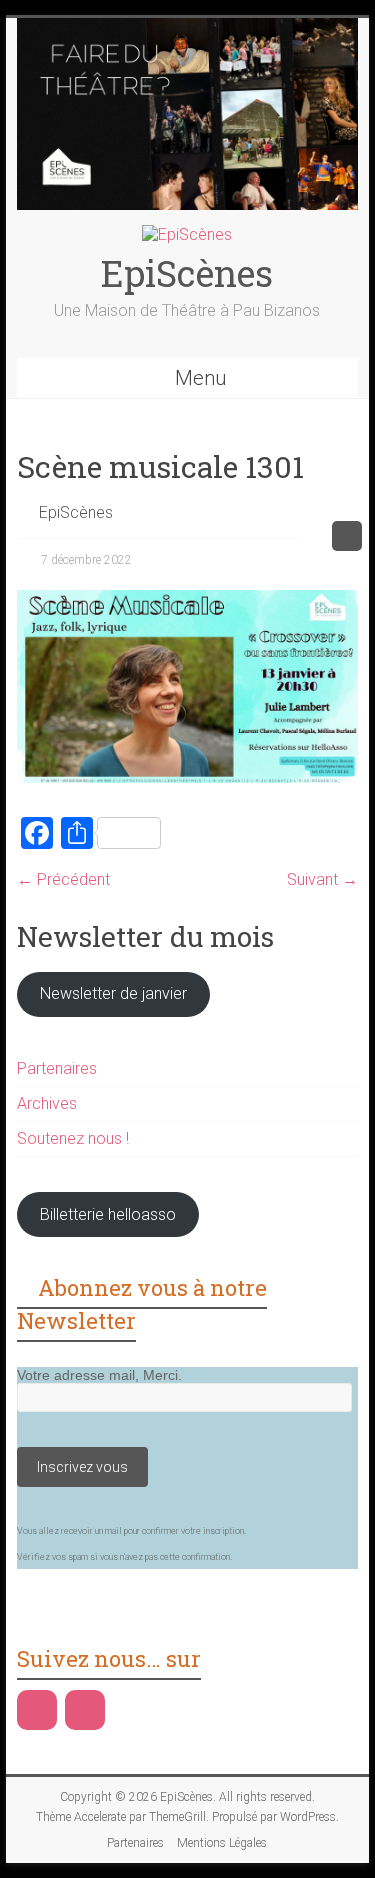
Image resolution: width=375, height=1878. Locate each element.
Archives (47, 1103)
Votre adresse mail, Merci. (99, 1375)
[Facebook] (37, 1710)
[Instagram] (85, 1710)
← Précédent (63, 879)
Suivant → (322, 879)
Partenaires (57, 1068)
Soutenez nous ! (73, 1138)
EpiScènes (187, 273)
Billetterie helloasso (108, 1214)
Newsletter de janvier (113, 993)
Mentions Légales (222, 1843)
